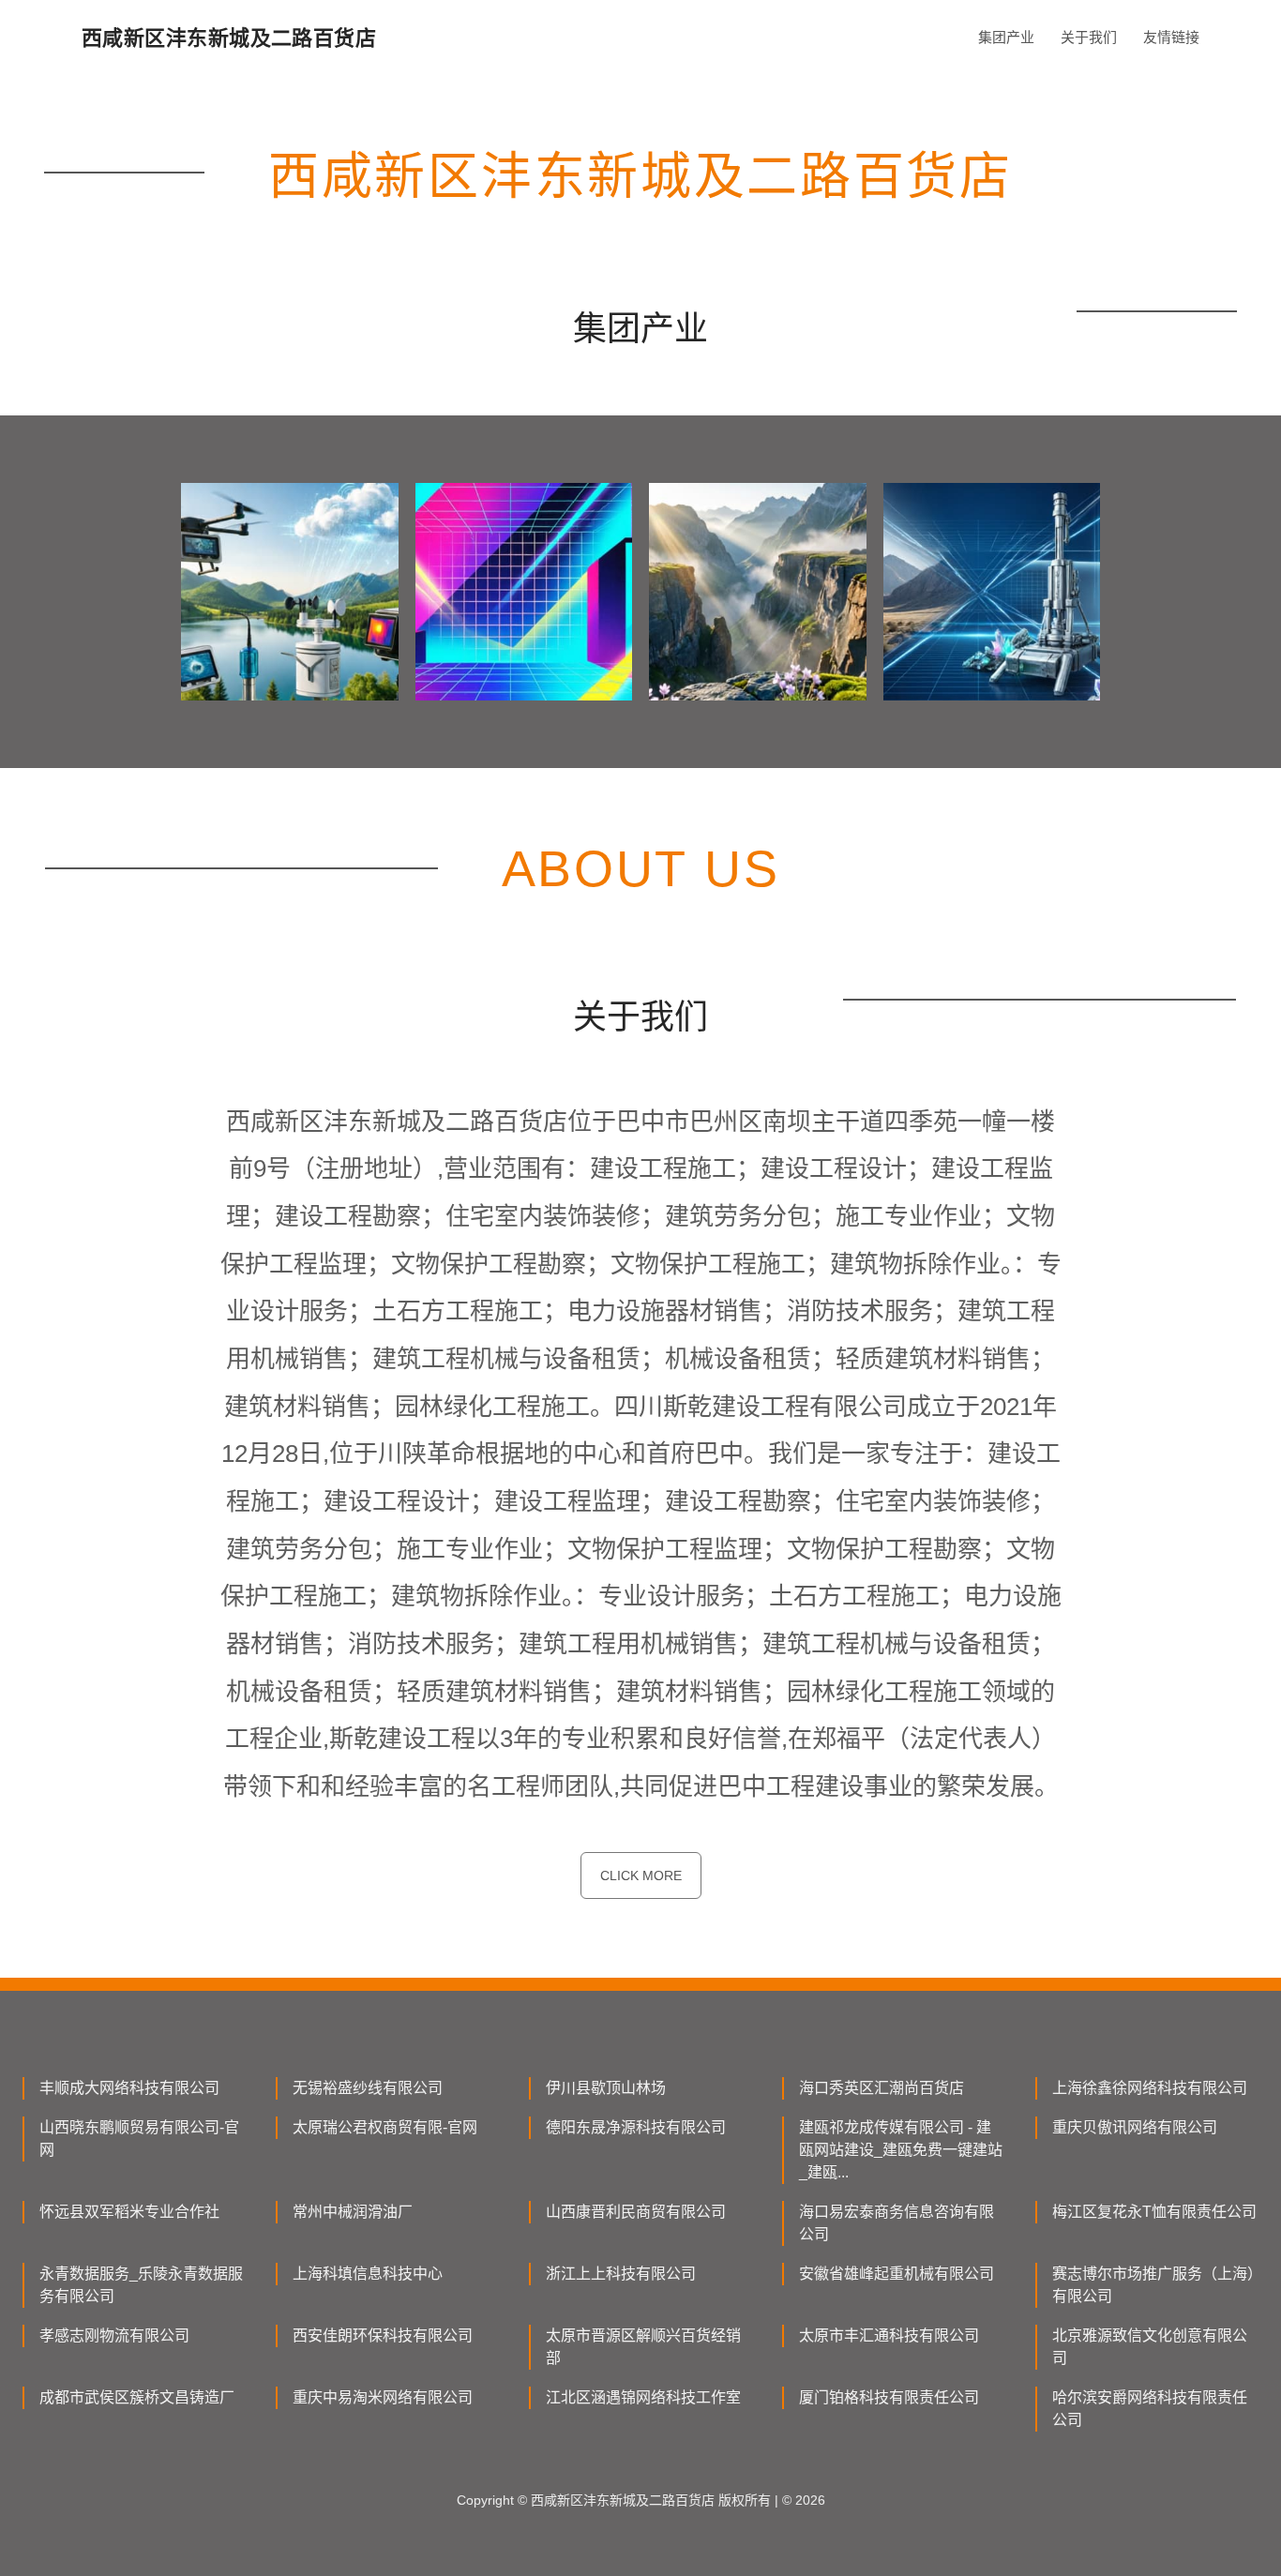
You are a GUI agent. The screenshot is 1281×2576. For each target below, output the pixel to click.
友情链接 (1171, 37)
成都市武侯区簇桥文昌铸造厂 (137, 2397)
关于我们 (1089, 37)
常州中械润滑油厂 (353, 2212)
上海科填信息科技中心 (368, 2274)
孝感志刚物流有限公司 (114, 2335)
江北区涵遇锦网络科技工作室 (643, 2397)
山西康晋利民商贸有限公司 (636, 2212)
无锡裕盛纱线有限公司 (368, 2088)
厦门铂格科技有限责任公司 (889, 2397)
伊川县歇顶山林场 (606, 2088)
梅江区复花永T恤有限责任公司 (1154, 2212)
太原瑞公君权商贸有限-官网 (385, 2127)
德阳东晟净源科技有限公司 (636, 2127)
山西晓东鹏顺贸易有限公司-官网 (139, 2139)
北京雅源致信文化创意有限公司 (1150, 2347)
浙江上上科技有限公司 (621, 2274)
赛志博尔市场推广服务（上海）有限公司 (1153, 2285)
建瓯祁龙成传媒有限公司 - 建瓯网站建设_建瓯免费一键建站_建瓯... (901, 2150)
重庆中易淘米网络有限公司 (383, 2397)
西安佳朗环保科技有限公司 (383, 2335)
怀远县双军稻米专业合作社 (129, 2212)
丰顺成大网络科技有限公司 (129, 2088)
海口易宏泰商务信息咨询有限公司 (897, 2223)
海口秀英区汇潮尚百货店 (882, 2088)
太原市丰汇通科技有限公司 (889, 2335)
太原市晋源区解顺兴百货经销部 (643, 2347)
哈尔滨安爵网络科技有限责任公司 (1150, 2409)
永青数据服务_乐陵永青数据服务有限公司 (141, 2285)
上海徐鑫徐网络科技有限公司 (1150, 2088)
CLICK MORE (641, 1876)
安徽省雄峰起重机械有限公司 (897, 2274)
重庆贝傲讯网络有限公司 (1135, 2127)
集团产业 (1006, 37)
